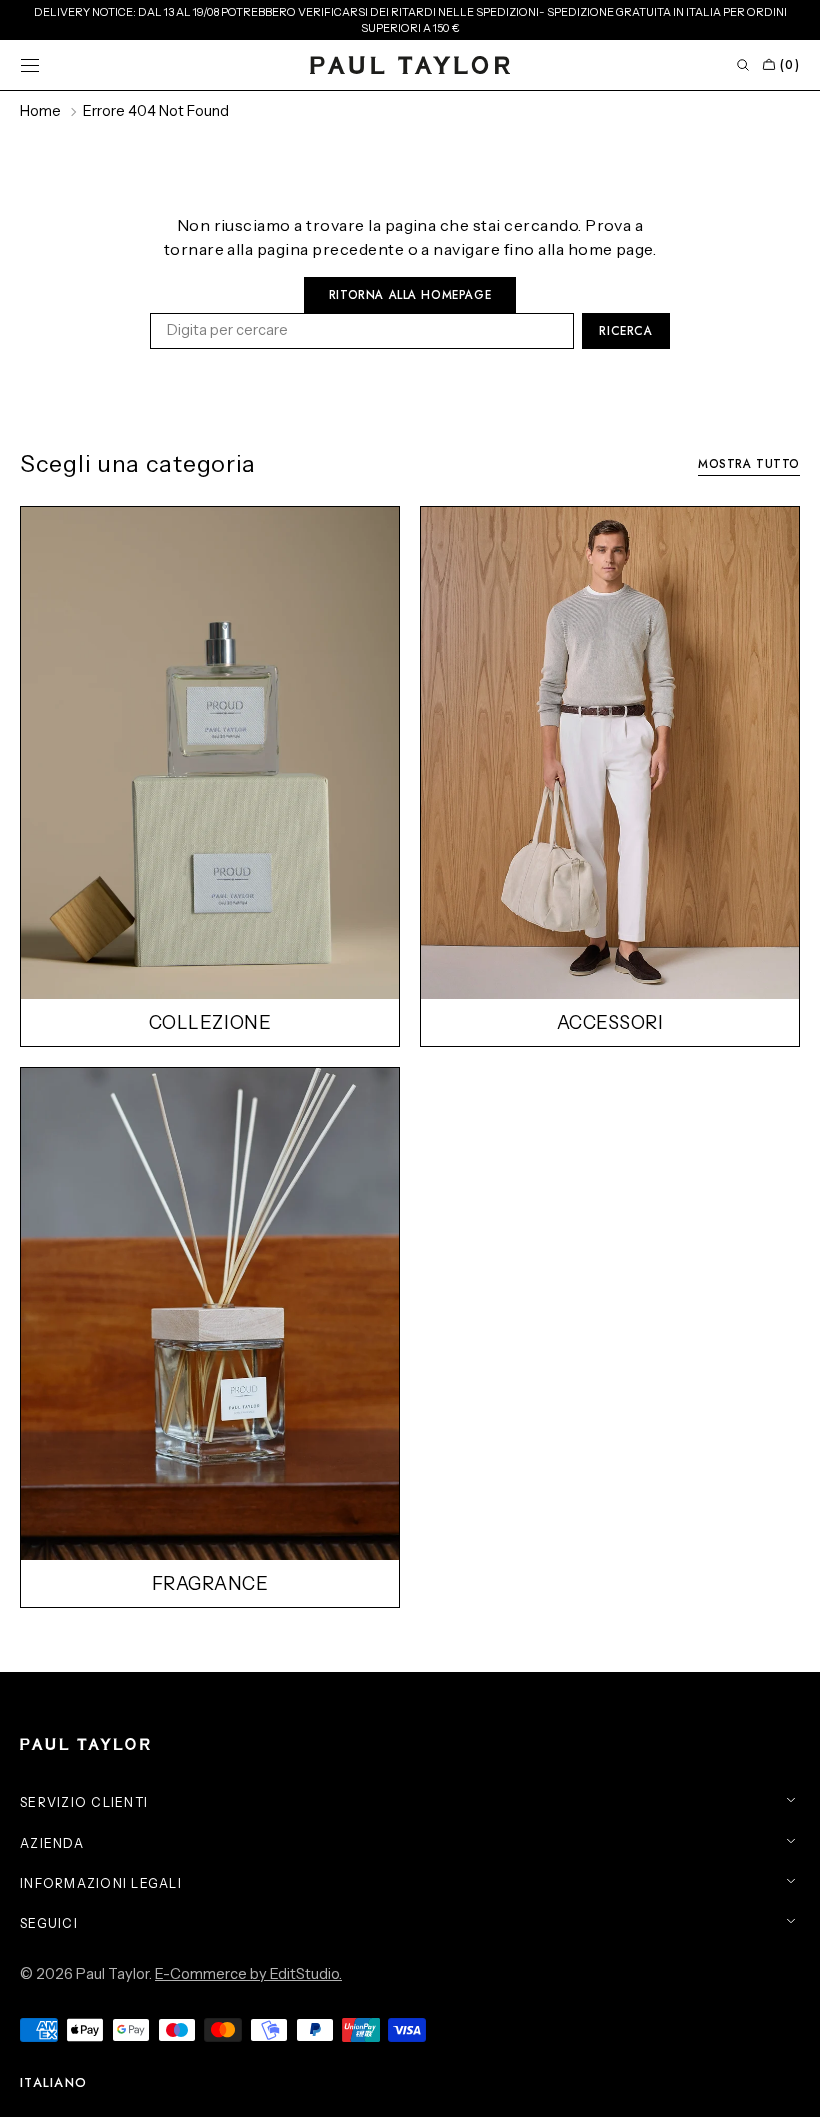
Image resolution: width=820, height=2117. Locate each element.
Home (40, 111)
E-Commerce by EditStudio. (248, 1974)
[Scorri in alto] (790, 2087)
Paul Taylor (112, 1974)
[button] (30, 65)
